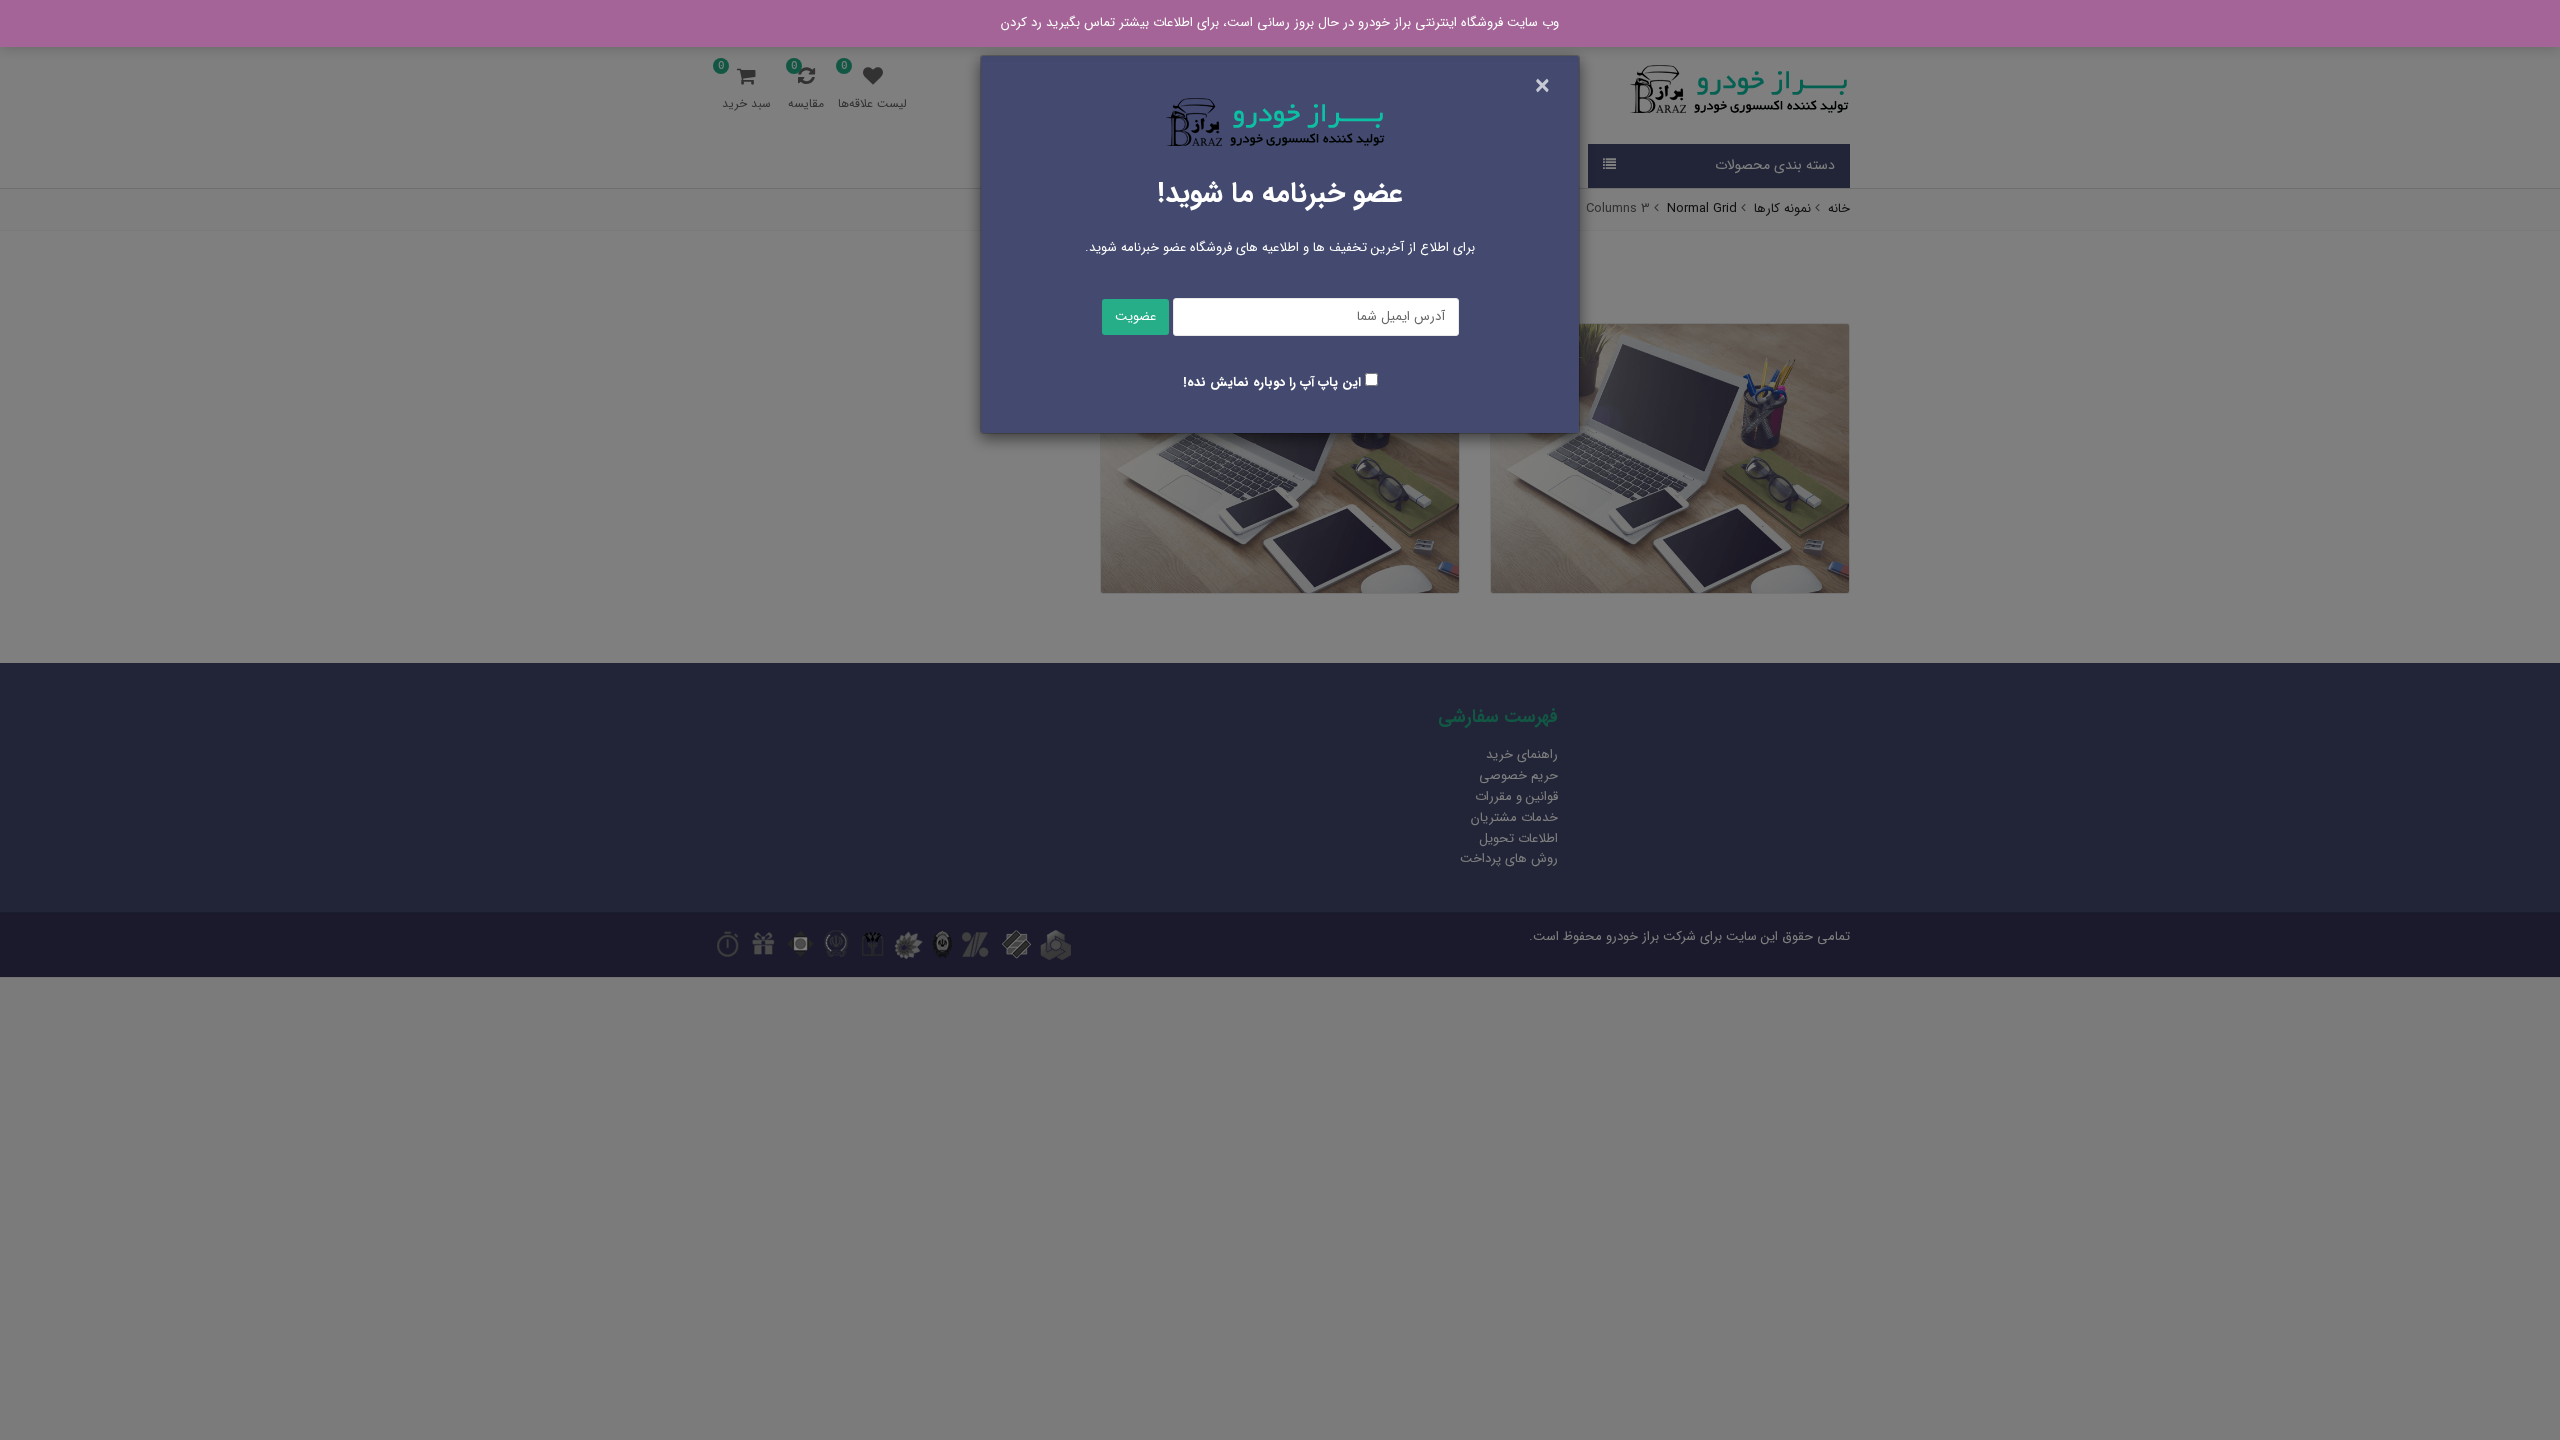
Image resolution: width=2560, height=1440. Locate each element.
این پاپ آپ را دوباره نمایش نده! (1272, 383)
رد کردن (1021, 22)
